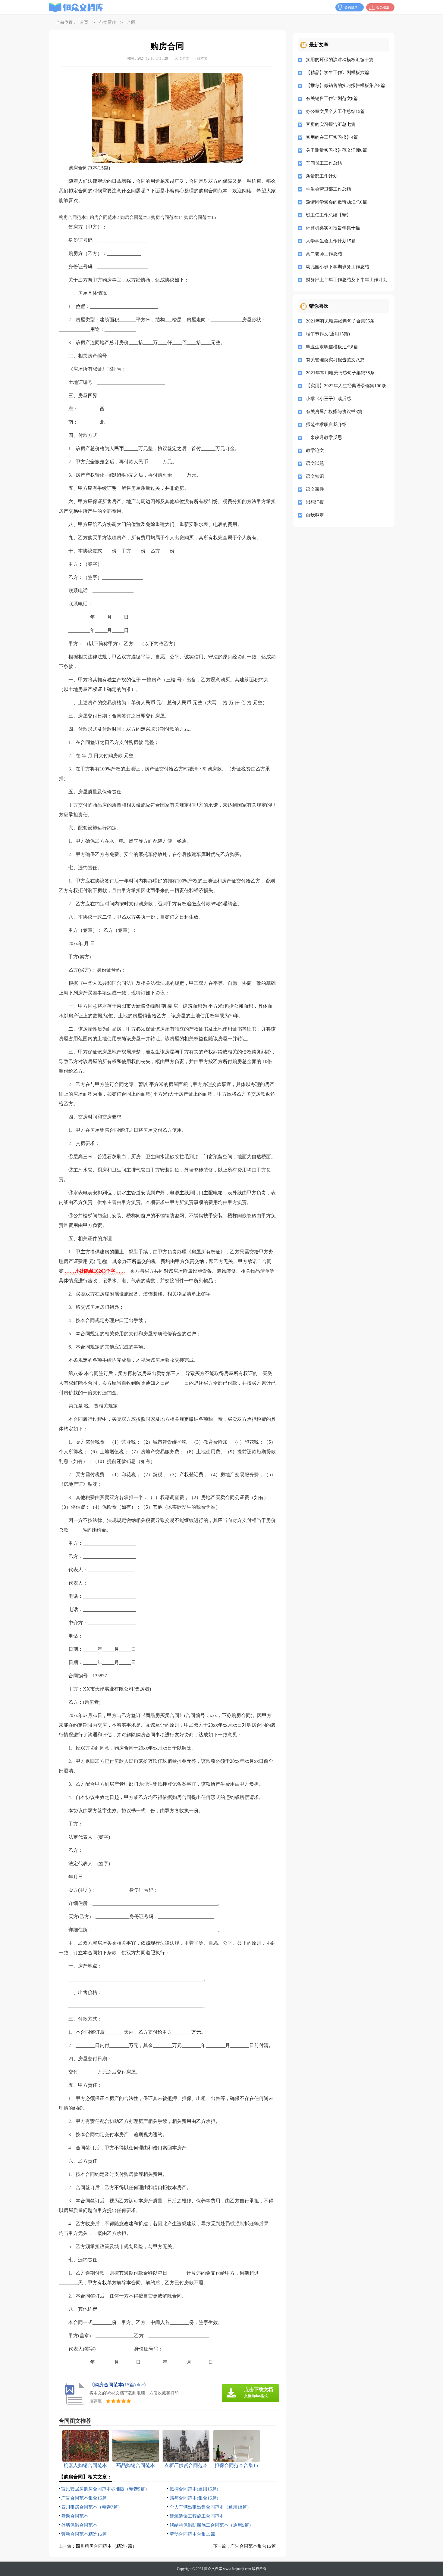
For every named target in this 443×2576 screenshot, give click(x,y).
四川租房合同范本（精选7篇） (92, 2507)
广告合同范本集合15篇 (84, 2498)
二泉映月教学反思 (324, 437)
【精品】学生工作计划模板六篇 (338, 73)
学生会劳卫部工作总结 (328, 189)
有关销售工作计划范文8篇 (332, 98)
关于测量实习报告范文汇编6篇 (336, 150)
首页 (84, 22)
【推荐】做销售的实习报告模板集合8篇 (346, 86)
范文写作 (108, 22)
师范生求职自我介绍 (326, 425)
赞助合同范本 (75, 2516)
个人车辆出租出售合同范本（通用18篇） (211, 2507)
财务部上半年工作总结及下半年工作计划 (346, 280)
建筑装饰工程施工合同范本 (197, 2516)
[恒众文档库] (76, 8)
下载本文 (200, 58)
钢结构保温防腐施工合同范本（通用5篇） (212, 2525)
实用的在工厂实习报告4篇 (332, 137)
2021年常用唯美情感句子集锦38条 (340, 373)
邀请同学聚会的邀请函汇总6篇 (336, 202)
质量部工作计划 (322, 176)
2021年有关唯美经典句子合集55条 (340, 321)
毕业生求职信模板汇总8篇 (332, 347)
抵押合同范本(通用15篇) (194, 2489)
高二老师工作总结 (324, 254)
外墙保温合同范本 (79, 2525)
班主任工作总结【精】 (328, 215)
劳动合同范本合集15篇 (192, 2534)
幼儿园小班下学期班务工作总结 (338, 267)
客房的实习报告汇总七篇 (331, 124)
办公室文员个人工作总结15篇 (335, 111)
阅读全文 (182, 58)
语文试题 (315, 463)
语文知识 (315, 476)
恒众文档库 (213, 2569)
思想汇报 (315, 502)
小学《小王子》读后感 (328, 399)
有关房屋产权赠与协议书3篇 (334, 412)
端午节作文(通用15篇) (328, 334)
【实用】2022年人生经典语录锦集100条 (346, 386)
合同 (131, 22)
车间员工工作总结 (324, 163)
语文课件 (315, 489)
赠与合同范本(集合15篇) (194, 2498)
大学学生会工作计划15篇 (331, 241)
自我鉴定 (315, 515)
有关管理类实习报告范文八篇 (335, 360)
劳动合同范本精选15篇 (84, 2534)
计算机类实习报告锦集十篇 (333, 228)
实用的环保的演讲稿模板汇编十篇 (340, 60)
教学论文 (315, 450)
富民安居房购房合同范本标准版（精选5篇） (105, 2489)
